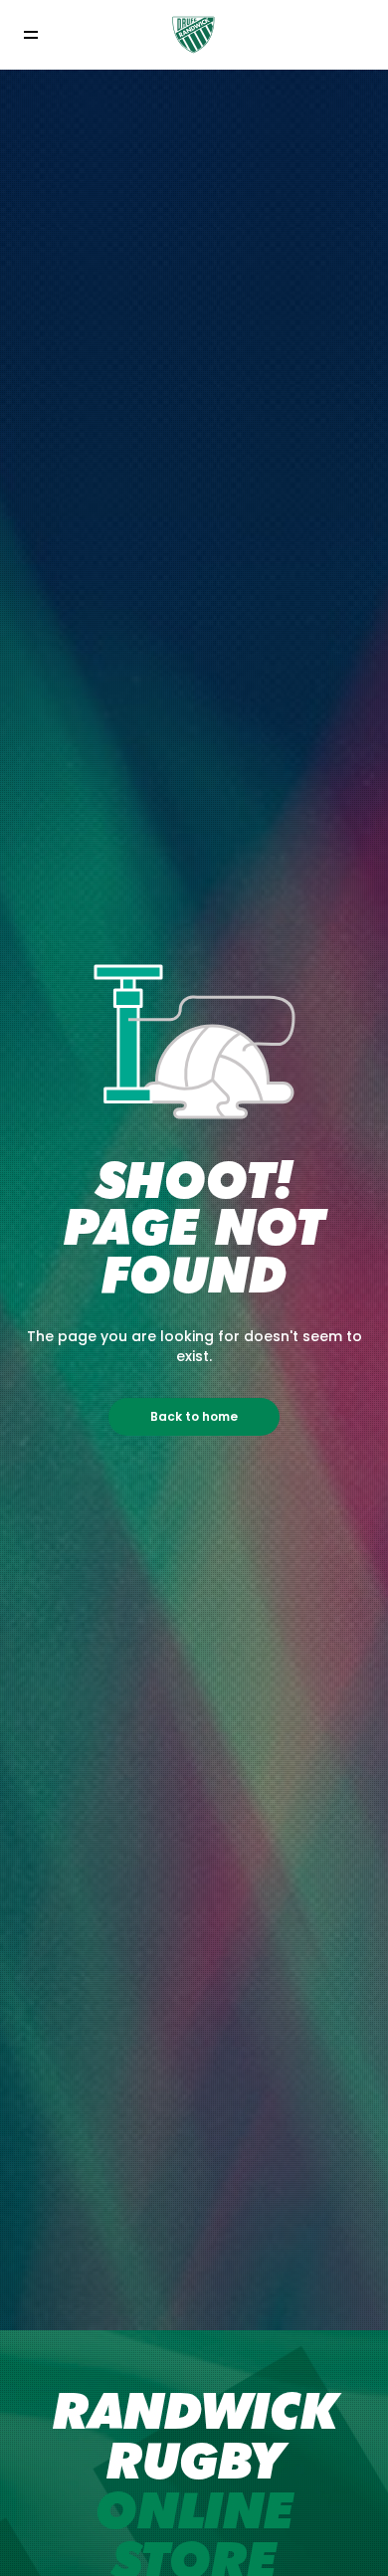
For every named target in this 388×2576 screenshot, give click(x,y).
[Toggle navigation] (30, 35)
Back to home (194, 1416)
